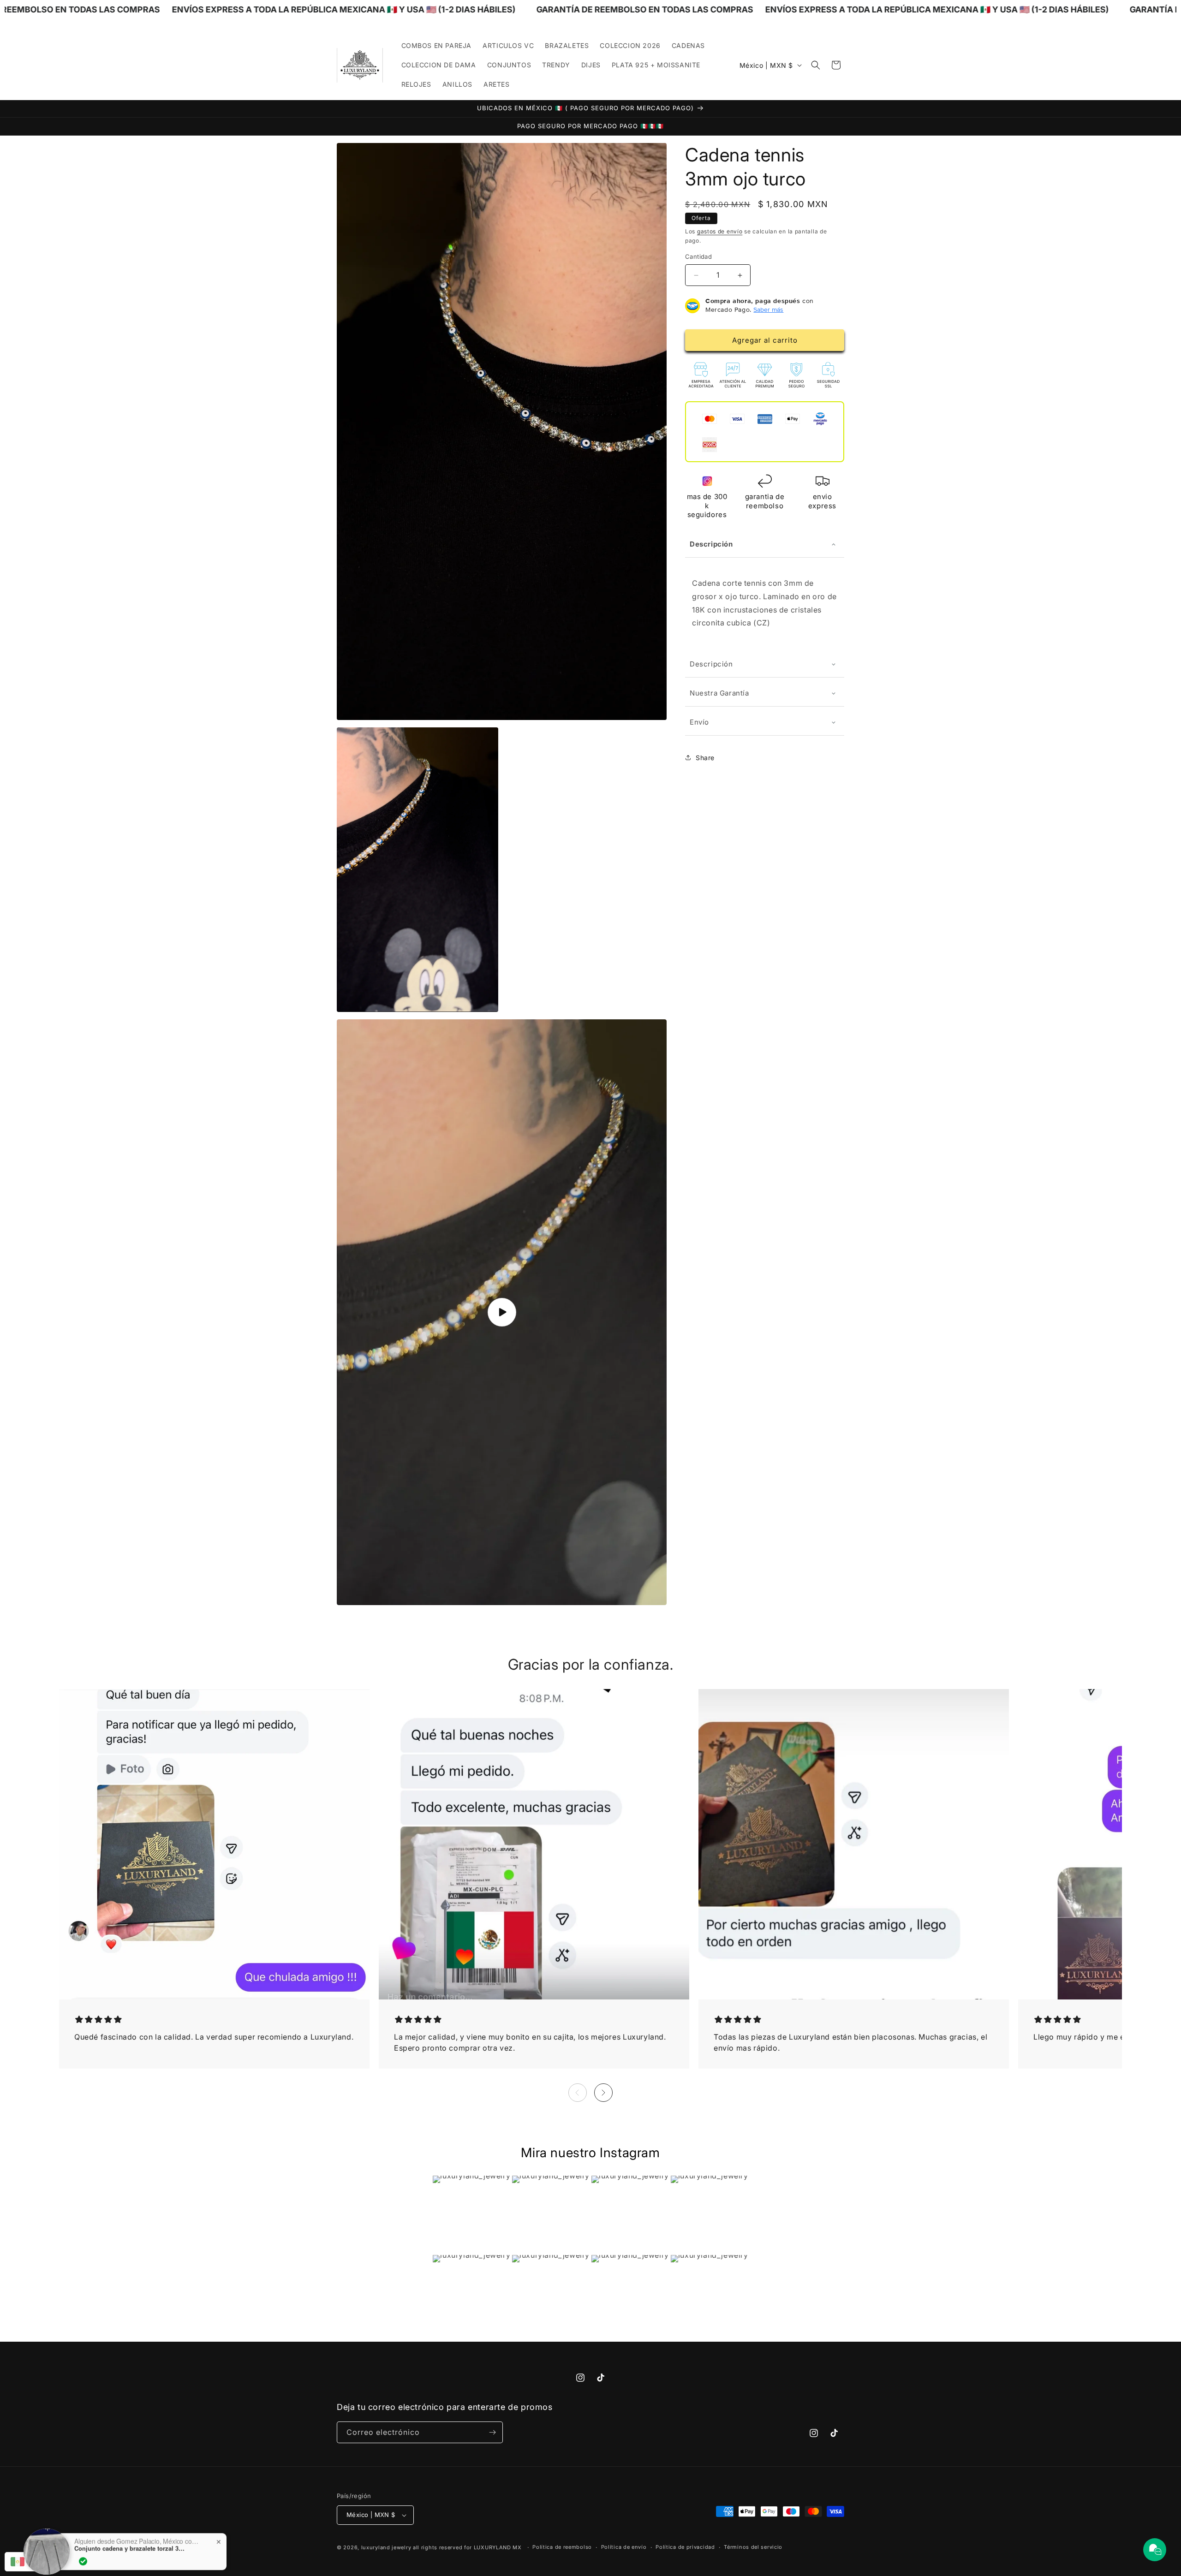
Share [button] (705, 758)
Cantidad (698, 257)
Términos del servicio (753, 2547)
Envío (699, 722)
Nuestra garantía (719, 693)
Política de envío (624, 2547)
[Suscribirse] (492, 2432)
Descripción (711, 544)
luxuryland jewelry (386, 2547)
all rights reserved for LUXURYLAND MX (468, 2547)
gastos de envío (720, 231)
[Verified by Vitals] (83, 2553)
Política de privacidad (685, 2547)
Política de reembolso (562, 2547)
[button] (816, 65)
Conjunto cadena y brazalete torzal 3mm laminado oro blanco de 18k (132, 2540)
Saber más (768, 310)
